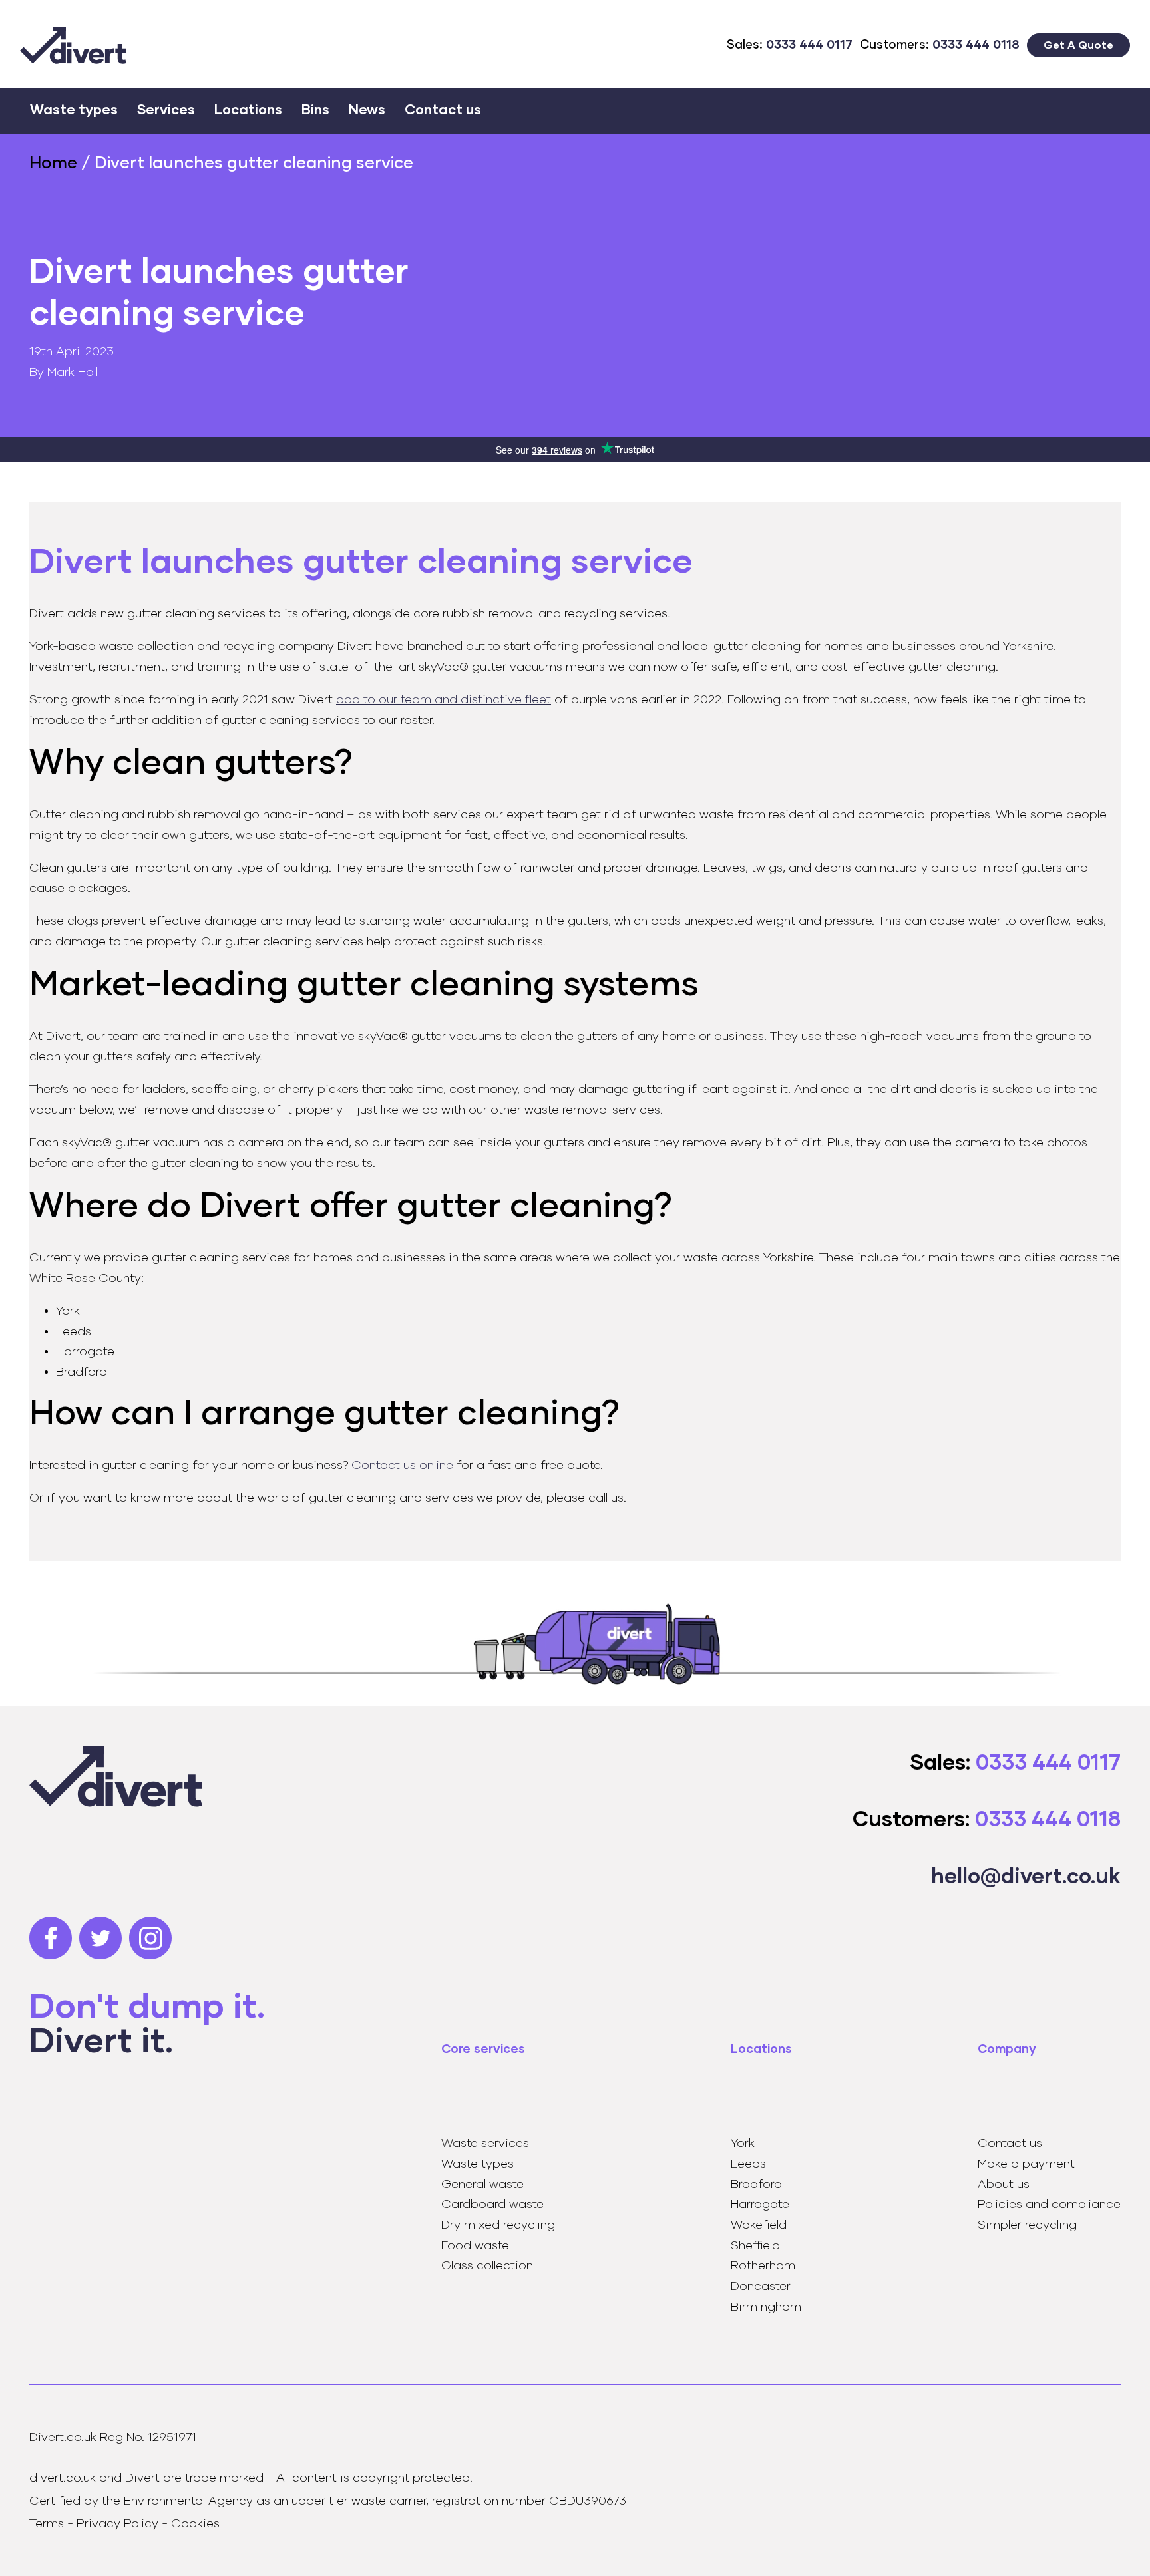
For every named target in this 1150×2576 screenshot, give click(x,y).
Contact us (1010, 2143)
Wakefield (759, 2225)
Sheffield (755, 2246)
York (743, 2143)
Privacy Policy (117, 2524)
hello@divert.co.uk (1026, 1877)
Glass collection (487, 2266)
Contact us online (402, 1465)
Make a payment (1026, 2164)
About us (1004, 2184)
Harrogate (760, 2204)
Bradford (756, 2184)
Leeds (748, 2164)
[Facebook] (54, 1938)
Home (53, 163)
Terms (47, 2524)
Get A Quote (1078, 45)
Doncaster (761, 2286)
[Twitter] (104, 1938)
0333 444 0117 (809, 45)
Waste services (485, 2143)
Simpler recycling (1027, 2225)
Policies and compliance (1049, 2204)
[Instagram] (154, 1938)
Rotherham (763, 2266)
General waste (482, 2184)
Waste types (478, 2164)
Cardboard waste (492, 2204)
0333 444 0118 (976, 45)
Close (1110, 103)
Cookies (195, 2524)
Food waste (475, 2246)
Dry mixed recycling (498, 2225)
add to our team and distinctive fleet (444, 700)
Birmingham (766, 2307)
